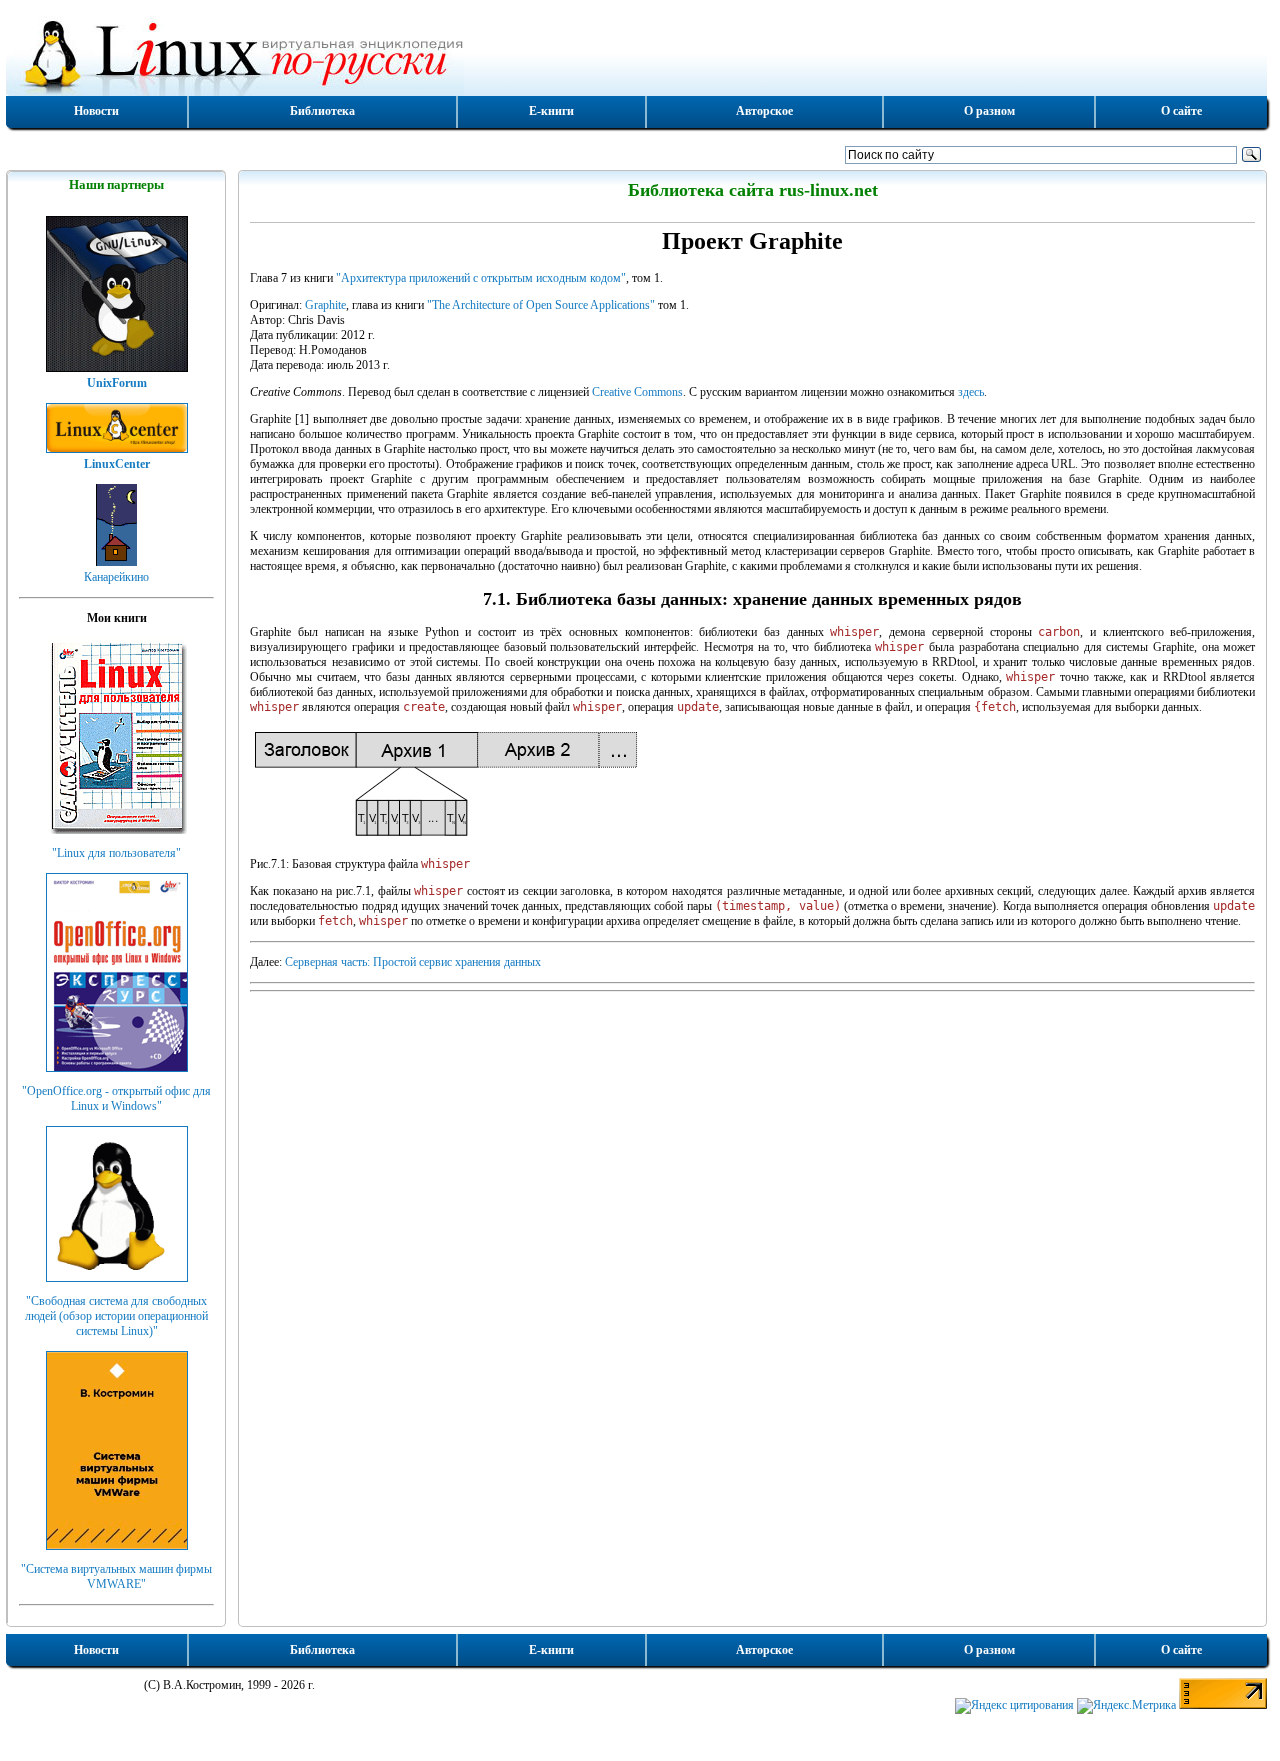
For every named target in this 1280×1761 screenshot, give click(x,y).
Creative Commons (637, 392)
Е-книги (551, 111)
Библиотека (322, 111)
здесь (971, 392)
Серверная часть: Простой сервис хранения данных (413, 962)
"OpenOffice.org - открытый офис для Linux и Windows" (116, 1098)
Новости (96, 111)
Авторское (764, 111)
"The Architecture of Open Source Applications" (541, 305)
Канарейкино (116, 577)
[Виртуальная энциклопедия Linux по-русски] (636, 54)
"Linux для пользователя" (116, 853)
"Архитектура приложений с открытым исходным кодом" (481, 278)
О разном (989, 111)
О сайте (1181, 111)
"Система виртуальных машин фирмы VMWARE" (116, 1576)
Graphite (325, 305)
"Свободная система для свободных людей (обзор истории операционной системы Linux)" (116, 1316)
